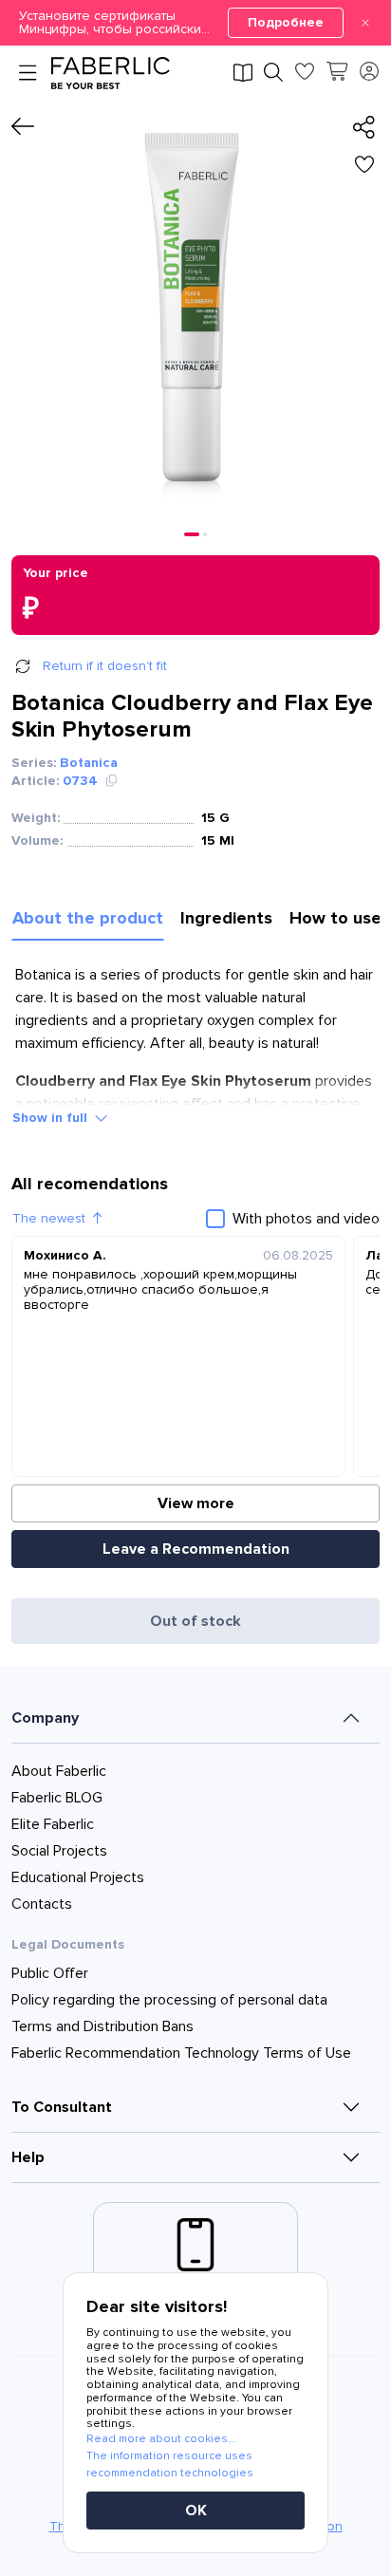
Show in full (50, 1118)
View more (196, 1503)
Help (28, 2157)
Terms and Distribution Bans (102, 2026)
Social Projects (59, 1851)
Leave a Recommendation (196, 1549)
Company (45, 1718)
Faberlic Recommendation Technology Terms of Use (181, 2053)
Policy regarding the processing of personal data (169, 2000)
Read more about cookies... (161, 2439)
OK (196, 2511)
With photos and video (306, 1219)
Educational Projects (78, 1877)
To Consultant (62, 2107)
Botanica (89, 763)
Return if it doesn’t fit (105, 666)
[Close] (365, 23)
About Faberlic (59, 1771)
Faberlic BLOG (57, 1798)
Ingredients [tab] (226, 918)
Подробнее (286, 22)
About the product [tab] (88, 918)
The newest (49, 1218)
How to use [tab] (335, 918)
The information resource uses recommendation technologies (170, 2464)
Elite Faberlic (53, 1824)
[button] (195, 23)
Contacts (42, 1904)
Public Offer (50, 1973)
